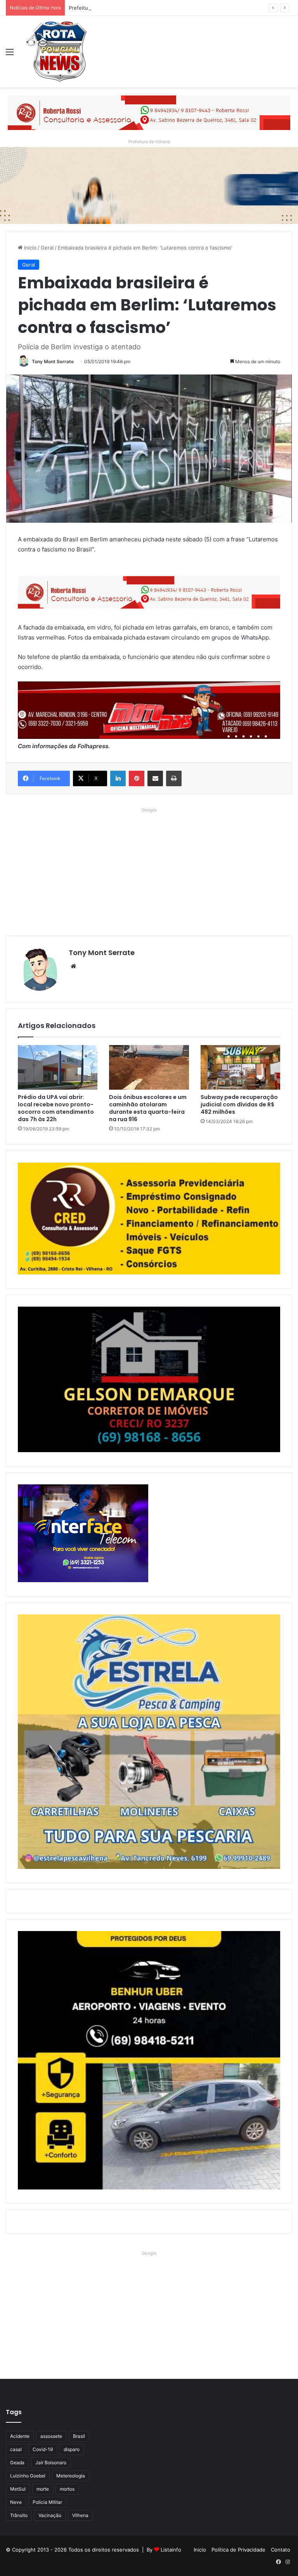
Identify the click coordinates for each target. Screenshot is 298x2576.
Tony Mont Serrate (53, 361)
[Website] (73, 966)
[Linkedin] (118, 778)
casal (16, 2449)
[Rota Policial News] (57, 52)
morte (43, 2489)
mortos (67, 2489)
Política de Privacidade (238, 2550)
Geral (47, 248)
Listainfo (171, 2550)
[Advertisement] (149, 870)
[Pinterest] (137, 778)
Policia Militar (47, 2502)
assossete (51, 2436)
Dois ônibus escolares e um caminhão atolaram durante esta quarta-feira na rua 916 (148, 1108)
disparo (72, 2449)
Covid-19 (43, 2449)
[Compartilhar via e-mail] (155, 778)
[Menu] (10, 55)
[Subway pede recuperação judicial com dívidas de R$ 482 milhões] (240, 1068)
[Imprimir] (174, 778)
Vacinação (50, 2515)
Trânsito (19, 2515)
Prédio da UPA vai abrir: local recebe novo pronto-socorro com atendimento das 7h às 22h (56, 1108)
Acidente (20, 2436)
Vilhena (80, 2515)
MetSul (18, 2489)
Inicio (29, 248)
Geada (17, 2462)
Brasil (79, 2436)
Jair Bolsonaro (51, 2462)
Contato (281, 2550)
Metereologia (71, 2476)
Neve (16, 2502)
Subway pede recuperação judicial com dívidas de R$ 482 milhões (239, 1104)
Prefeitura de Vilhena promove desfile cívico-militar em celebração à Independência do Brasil (181, 8)
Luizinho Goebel (28, 2476)
